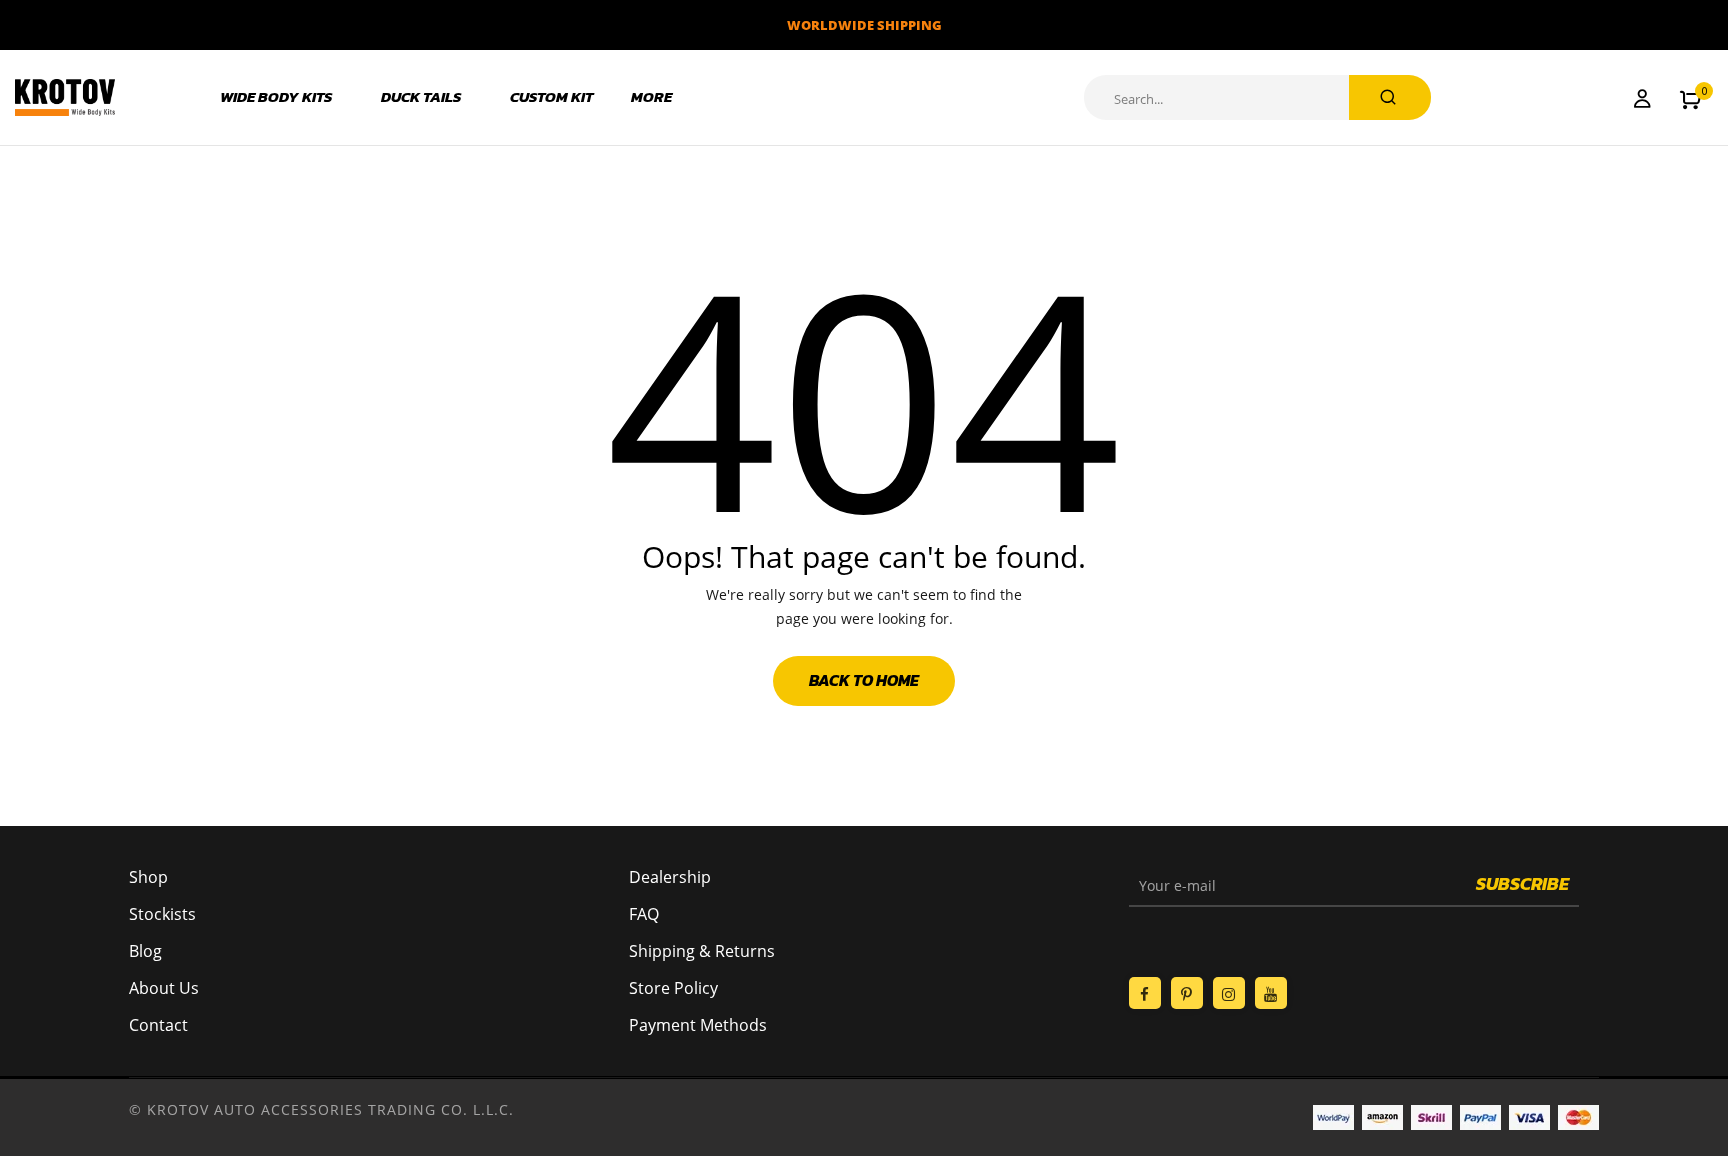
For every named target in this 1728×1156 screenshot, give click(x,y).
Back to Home (864, 680)
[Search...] (1390, 97)
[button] (1690, 98)
